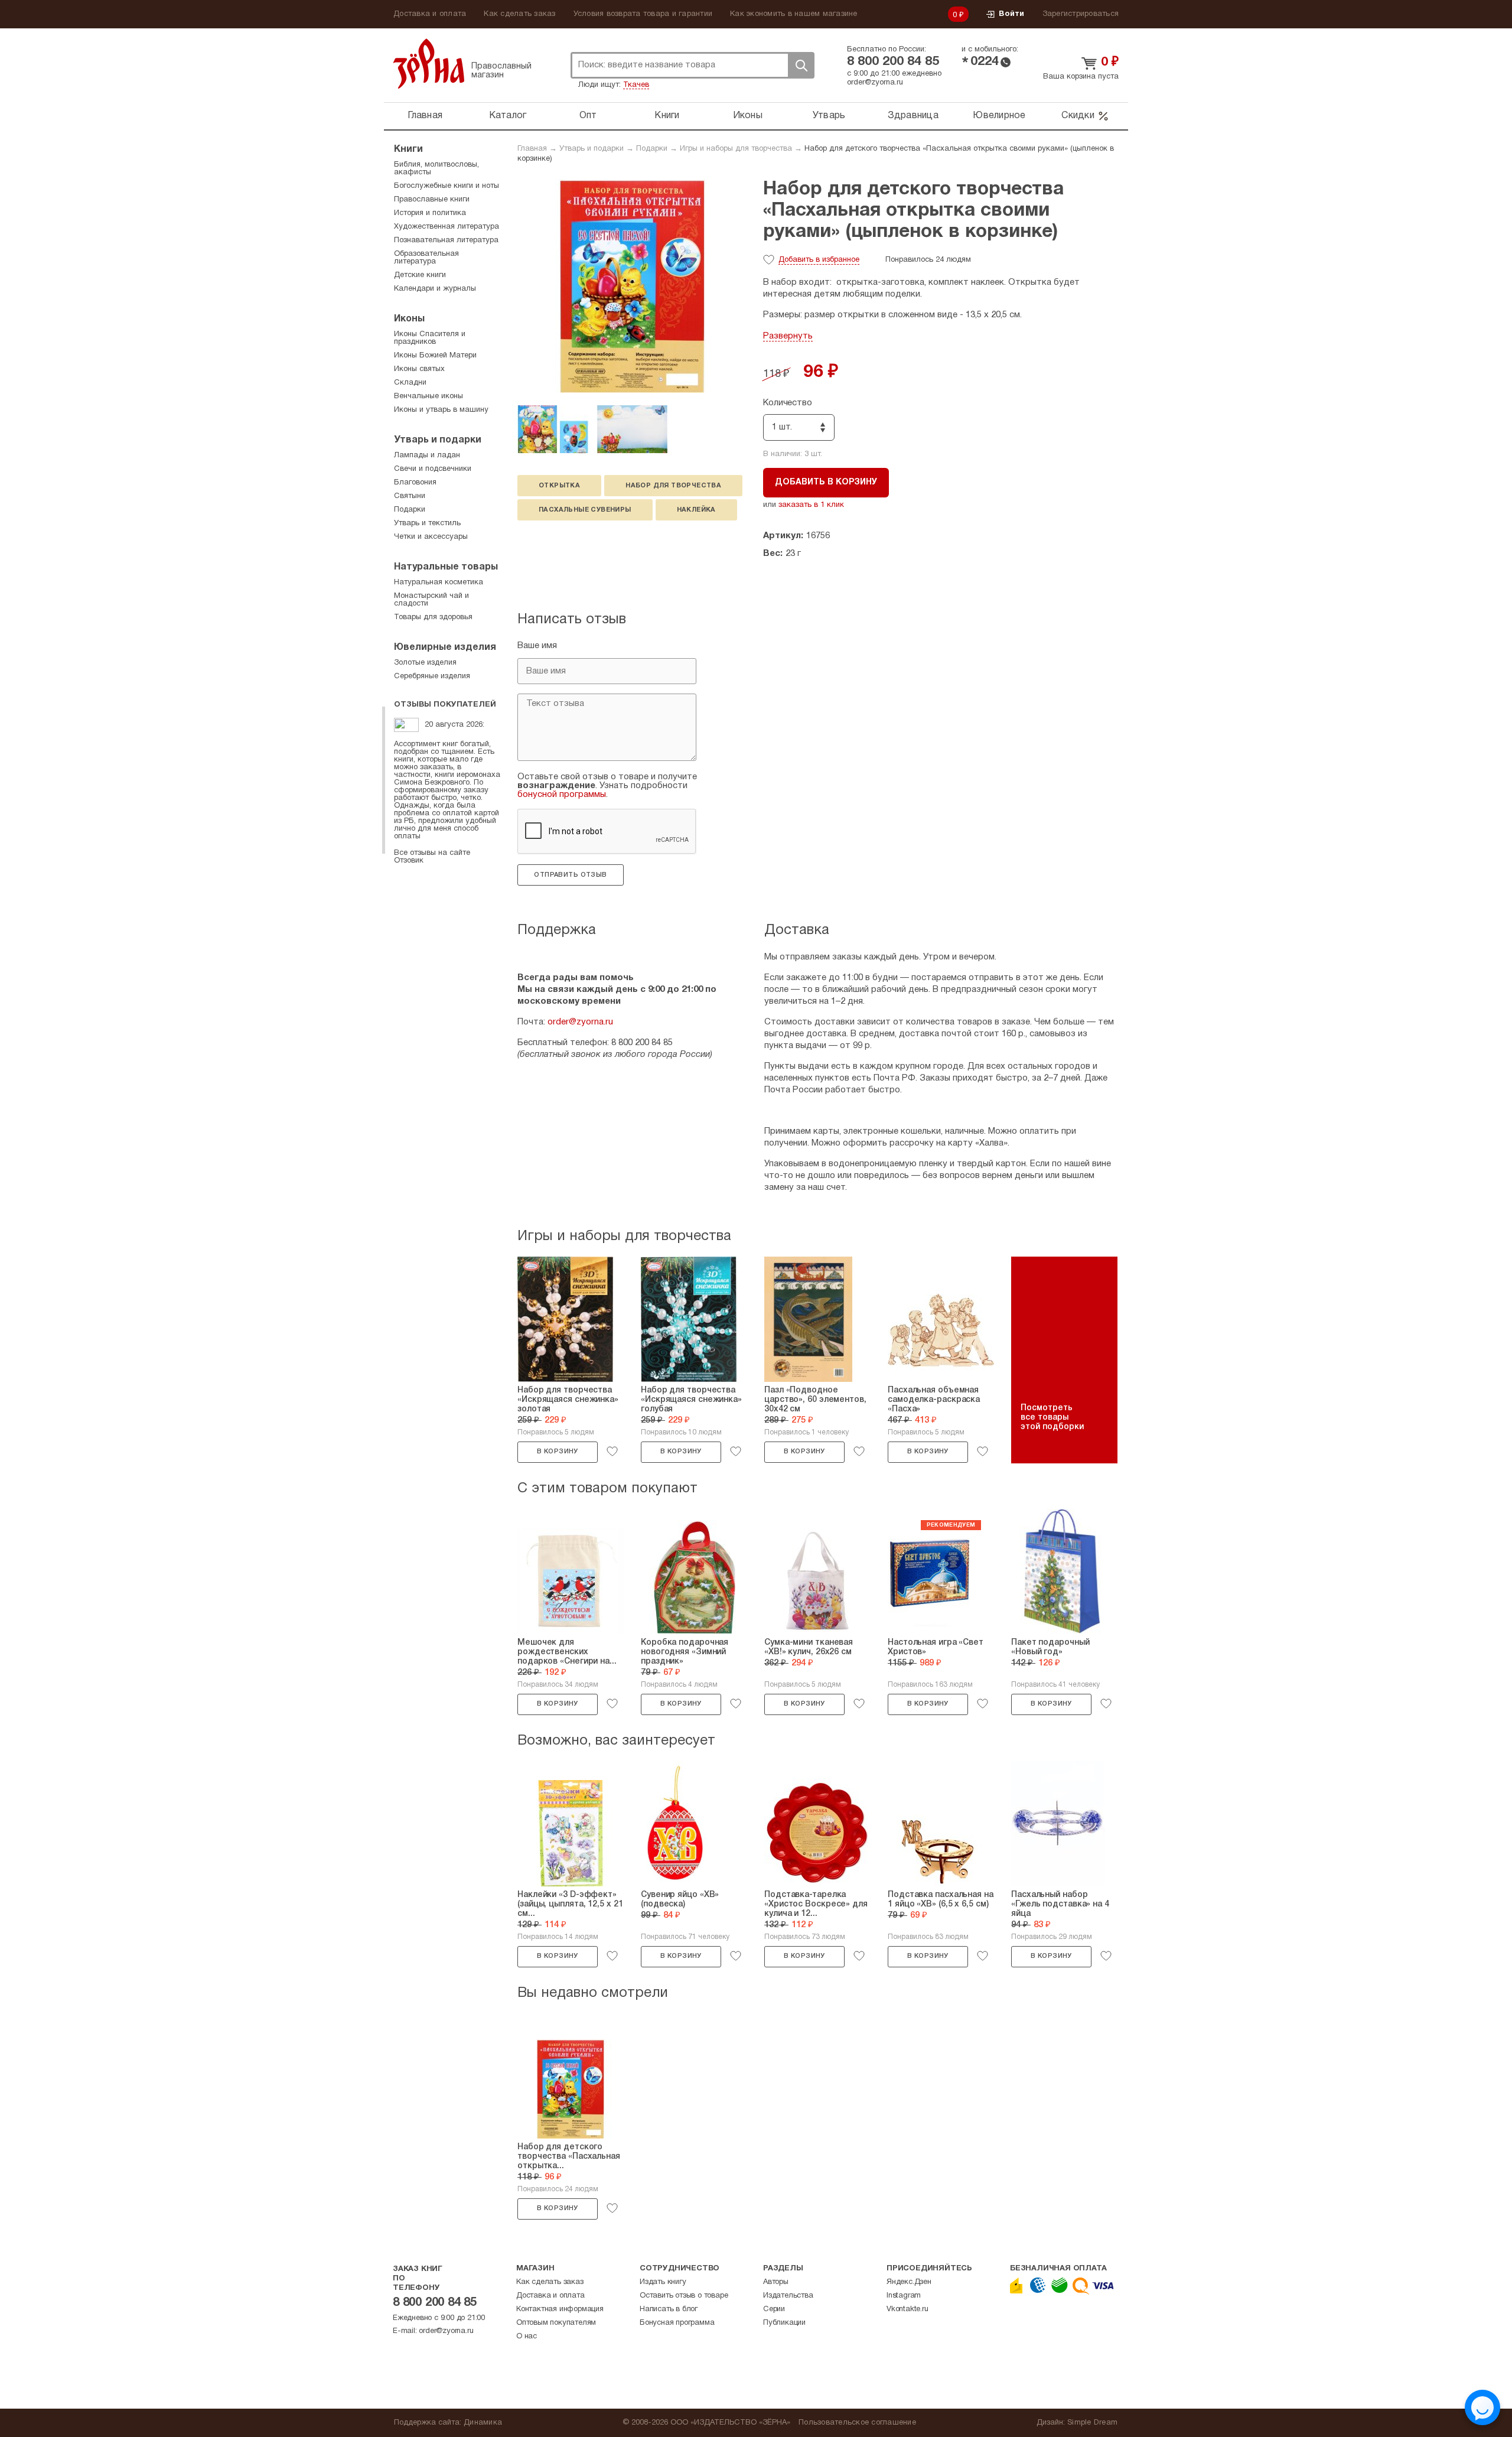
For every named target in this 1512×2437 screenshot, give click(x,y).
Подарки (652, 149)
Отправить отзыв (570, 875)
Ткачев (636, 85)
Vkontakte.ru (907, 2309)
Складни (410, 383)
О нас (527, 2337)
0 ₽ (959, 15)
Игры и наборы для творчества (736, 149)
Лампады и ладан (427, 455)
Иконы (748, 116)
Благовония (415, 483)
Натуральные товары (446, 567)
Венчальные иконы (428, 396)
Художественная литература (447, 227)
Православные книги (432, 200)
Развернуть (788, 336)
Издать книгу (663, 2282)
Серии (774, 2309)
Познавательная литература (446, 240)
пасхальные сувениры (585, 510)
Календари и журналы (435, 289)
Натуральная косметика (439, 583)
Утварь (829, 116)
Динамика (483, 2423)
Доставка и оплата (430, 14)
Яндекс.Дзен (909, 2282)
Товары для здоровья (433, 617)
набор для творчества (673, 486)
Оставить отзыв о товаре (684, 2296)
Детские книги (420, 275)
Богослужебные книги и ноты (447, 186)
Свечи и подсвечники (433, 469)
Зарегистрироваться (1081, 14)
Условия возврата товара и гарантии (643, 14)
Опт (588, 116)
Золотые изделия (425, 663)
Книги (667, 116)
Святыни (410, 496)
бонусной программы (562, 795)
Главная (425, 116)
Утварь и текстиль (427, 523)
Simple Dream (1092, 2423)
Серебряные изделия (432, 676)
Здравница (913, 116)
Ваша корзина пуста (1081, 77)
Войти (1011, 14)
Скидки (1078, 116)
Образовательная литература (426, 258)
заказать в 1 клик (811, 505)
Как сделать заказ (519, 14)
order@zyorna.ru (875, 83)
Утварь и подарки (592, 149)
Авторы (776, 2282)
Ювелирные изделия (445, 648)
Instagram (904, 2296)
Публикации (784, 2323)
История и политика (430, 213)
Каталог (508, 116)
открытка (559, 486)
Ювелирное (999, 116)
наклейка (696, 510)
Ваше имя (537, 646)
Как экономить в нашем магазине (794, 14)
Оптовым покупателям (556, 2323)
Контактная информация (560, 2309)
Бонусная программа (677, 2323)
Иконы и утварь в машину (441, 410)
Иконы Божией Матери (435, 356)
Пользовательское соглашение (857, 2423)
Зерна (429, 64)
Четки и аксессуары (431, 537)
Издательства (788, 2296)
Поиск (801, 65)
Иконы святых (419, 369)
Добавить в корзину (826, 482)
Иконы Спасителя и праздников (430, 338)
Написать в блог (669, 2309)
